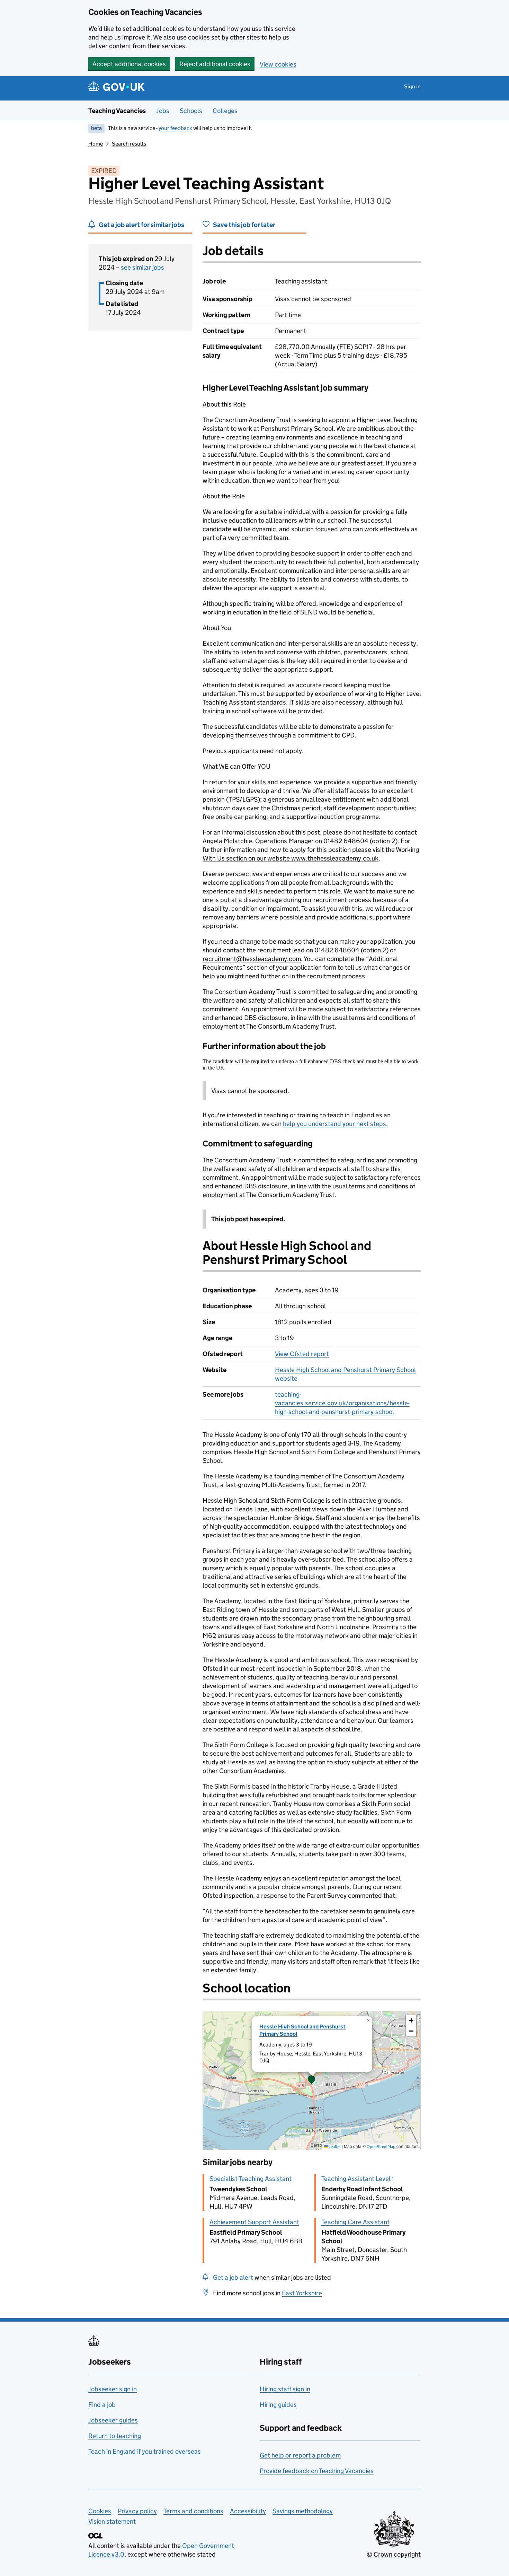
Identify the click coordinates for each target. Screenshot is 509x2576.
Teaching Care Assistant (355, 2222)
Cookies (100, 2511)
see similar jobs (142, 267)
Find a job (102, 2405)
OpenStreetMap (381, 2146)
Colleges (225, 111)
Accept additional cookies (129, 64)
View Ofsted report (302, 1354)
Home (96, 144)
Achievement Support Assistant (254, 2222)
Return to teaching (115, 2436)
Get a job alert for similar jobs (141, 225)
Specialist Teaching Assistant (251, 2179)
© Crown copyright (394, 2554)
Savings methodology (303, 2511)
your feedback (175, 128)
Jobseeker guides (113, 2420)
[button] (312, 2080)
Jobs (163, 111)
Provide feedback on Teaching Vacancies (317, 2471)
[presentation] (312, 2080)
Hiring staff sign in (285, 2389)
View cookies (278, 64)
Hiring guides (278, 2405)
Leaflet (334, 2146)
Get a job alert (233, 2277)
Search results (129, 144)
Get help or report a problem (300, 2455)
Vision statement (112, 2521)
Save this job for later (244, 225)
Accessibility (248, 2511)
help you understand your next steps (334, 1124)
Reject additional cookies (215, 64)
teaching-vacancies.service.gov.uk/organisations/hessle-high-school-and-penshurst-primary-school (342, 1403)
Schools (191, 111)
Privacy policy (137, 2511)
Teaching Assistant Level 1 (358, 2179)
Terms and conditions (193, 2511)
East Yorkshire (302, 2293)
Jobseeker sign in (113, 2389)
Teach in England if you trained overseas (145, 2451)
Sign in (412, 86)
